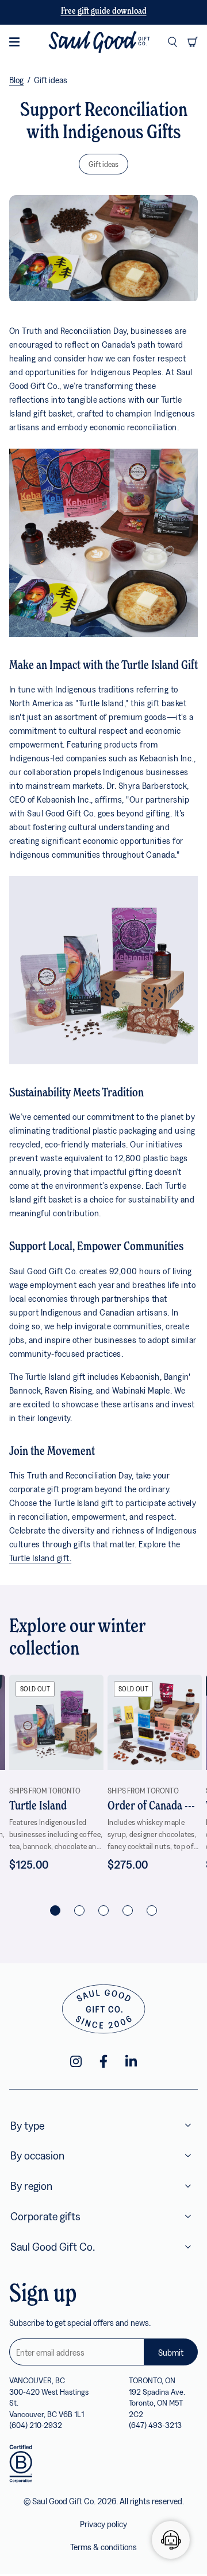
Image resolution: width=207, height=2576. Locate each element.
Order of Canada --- (151, 1806)
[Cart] (193, 42)
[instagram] (76, 2061)
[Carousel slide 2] (79, 1910)
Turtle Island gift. (40, 1558)
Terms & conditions (103, 2547)
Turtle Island (38, 1806)
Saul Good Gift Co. (53, 2246)
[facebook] (103, 2061)
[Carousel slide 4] (128, 1910)
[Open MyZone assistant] (171, 2540)
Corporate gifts (45, 2216)
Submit (171, 2352)
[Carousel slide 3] (103, 1910)
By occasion (37, 2155)
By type (27, 2125)
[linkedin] (131, 2061)
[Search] (172, 42)
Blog (16, 80)
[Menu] (14, 42)
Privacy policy (103, 2524)
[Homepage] (99, 42)
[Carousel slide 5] (152, 1910)
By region (31, 2186)
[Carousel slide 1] (55, 1910)
